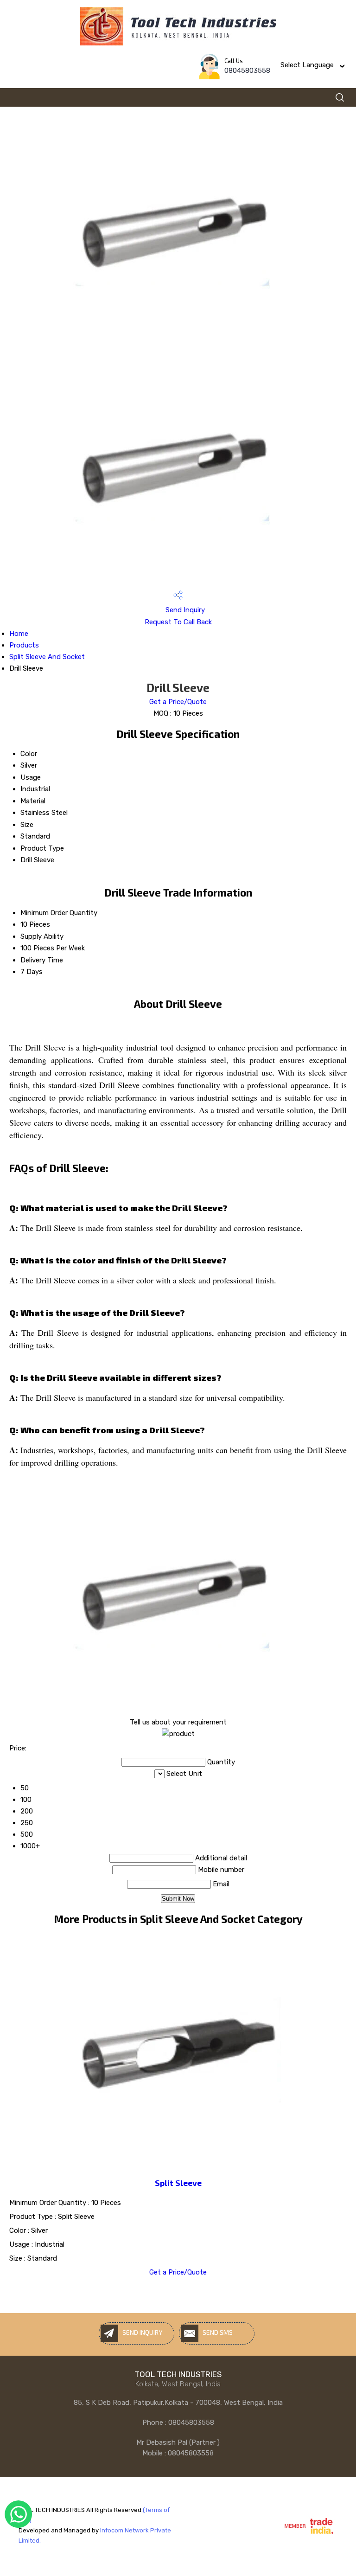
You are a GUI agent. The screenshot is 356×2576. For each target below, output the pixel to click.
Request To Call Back (178, 622)
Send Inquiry (184, 610)
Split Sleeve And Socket (47, 657)
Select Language (307, 65)
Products (24, 645)
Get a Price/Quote (178, 702)
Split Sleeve (178, 2183)
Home (19, 634)
